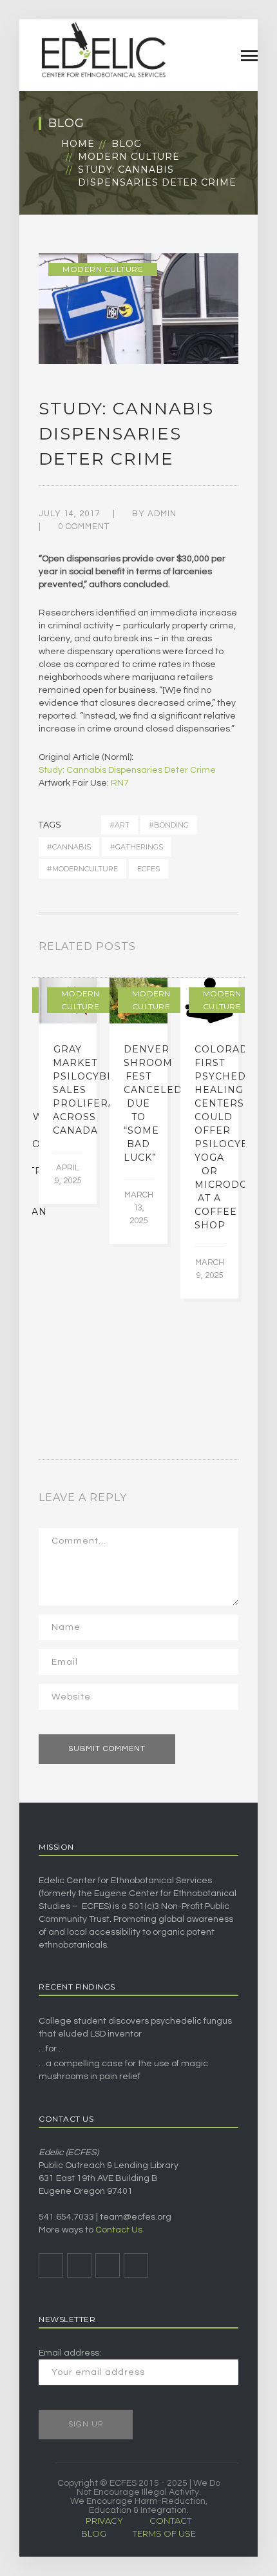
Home (78, 144)
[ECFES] (103, 50)
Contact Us (119, 2230)
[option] (68, 1091)
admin (162, 514)
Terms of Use (164, 2533)
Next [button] (234, 949)
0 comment (84, 527)
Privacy (104, 2521)
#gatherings (137, 847)
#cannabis (69, 847)
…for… (51, 2049)
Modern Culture (129, 157)
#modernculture (82, 869)
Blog (127, 144)
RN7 (120, 783)
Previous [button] (219, 949)
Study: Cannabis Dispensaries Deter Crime (127, 770)
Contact (170, 2521)
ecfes (148, 869)
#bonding (169, 825)
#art (119, 825)
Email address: (70, 2353)
